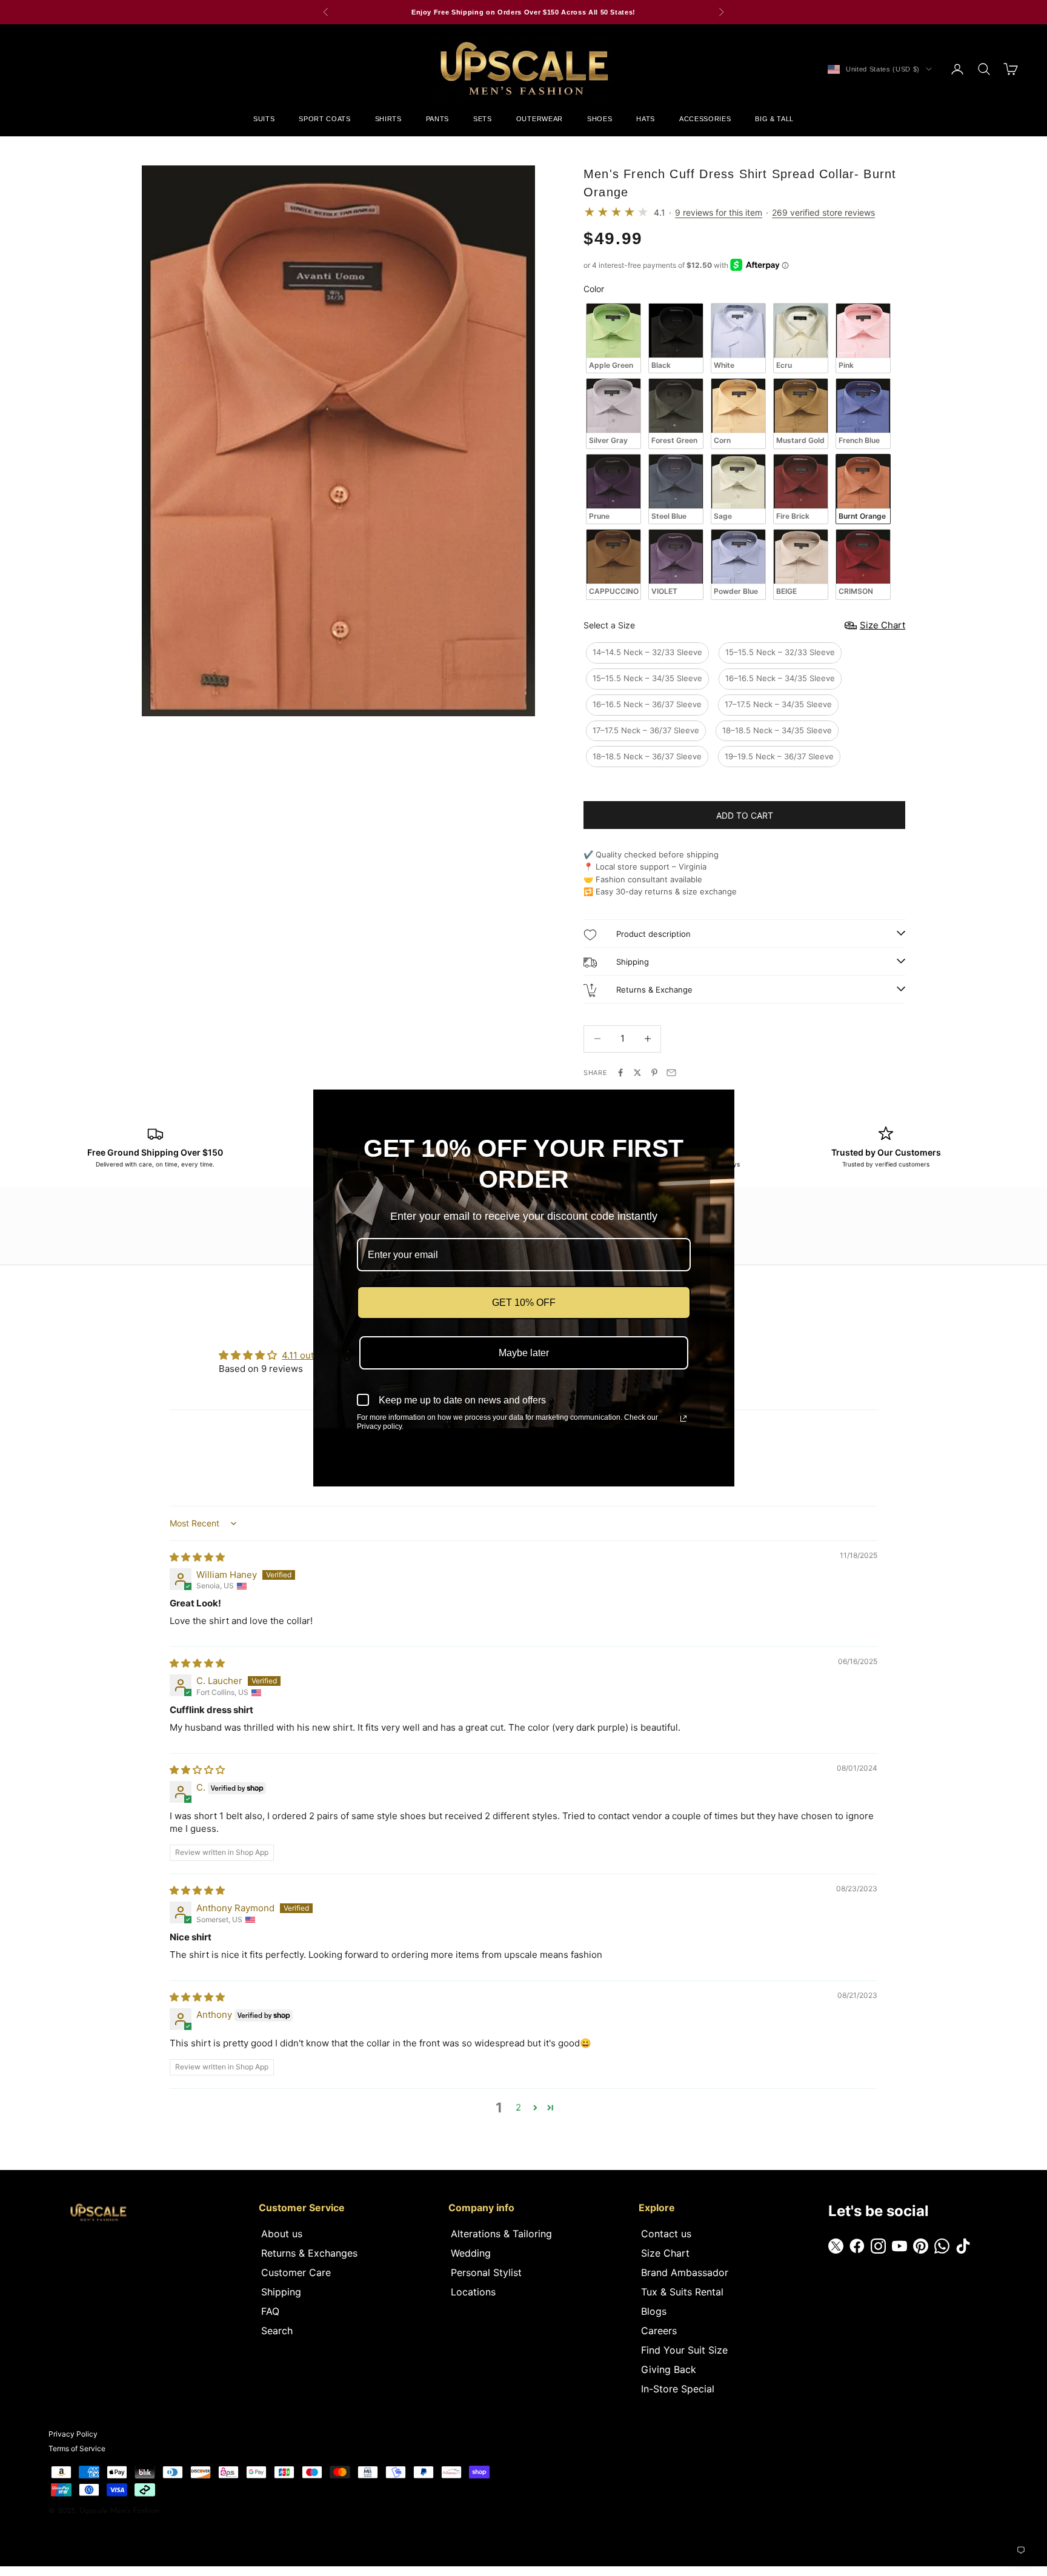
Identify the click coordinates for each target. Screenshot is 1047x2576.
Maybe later (524, 1353)
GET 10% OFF (524, 1303)
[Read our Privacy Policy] (683, 1419)
